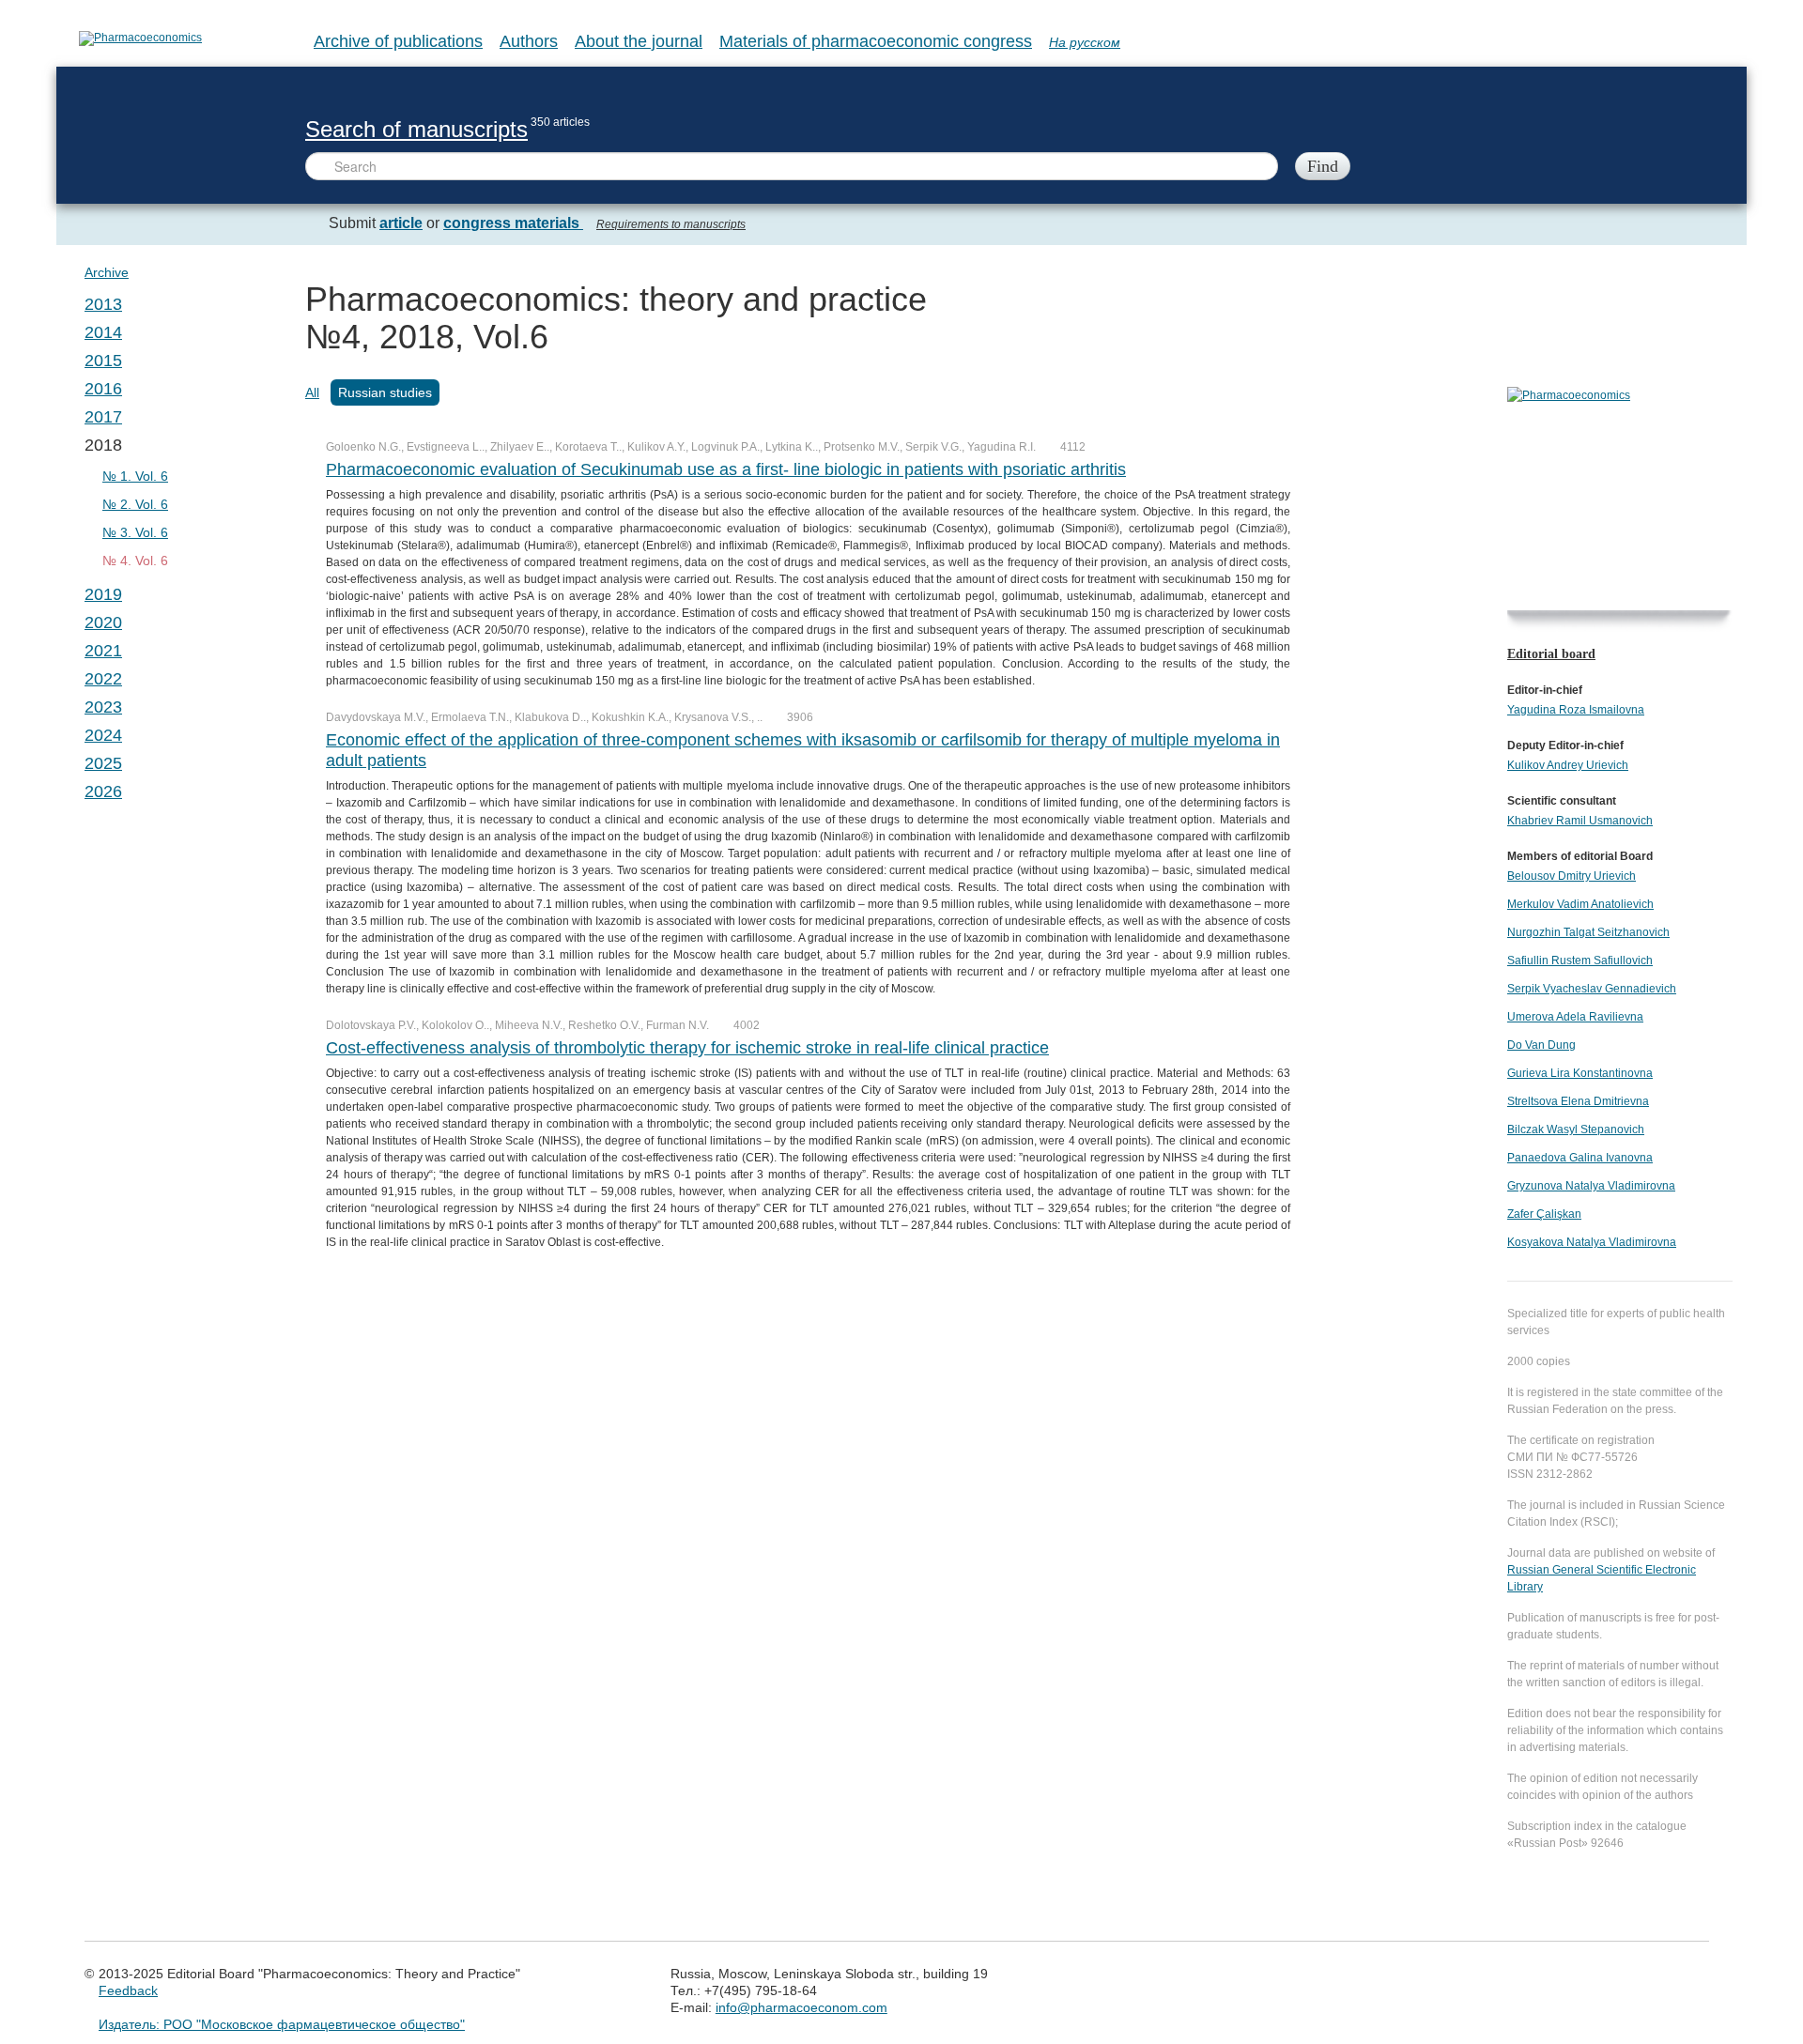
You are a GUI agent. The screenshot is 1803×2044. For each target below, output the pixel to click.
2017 (103, 417)
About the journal (639, 41)
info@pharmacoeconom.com (801, 2007)
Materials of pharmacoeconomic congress (876, 41)
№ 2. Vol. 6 (135, 504)
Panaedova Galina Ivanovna (1580, 1158)
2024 (103, 735)
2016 (103, 389)
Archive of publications (398, 41)
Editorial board (1551, 654)
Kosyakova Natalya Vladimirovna (1592, 1242)
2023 (103, 707)
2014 (103, 332)
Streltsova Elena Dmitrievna (1578, 1101)
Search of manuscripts (416, 129)
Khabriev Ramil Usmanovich (1580, 821)
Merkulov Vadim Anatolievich (1580, 904)
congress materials (513, 223)
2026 (103, 791)
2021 (103, 651)
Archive (107, 272)
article (401, 223)
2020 (103, 622)
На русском (1085, 42)
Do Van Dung (1541, 1045)
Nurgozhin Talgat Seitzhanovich (1588, 932)
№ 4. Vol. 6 (135, 561)
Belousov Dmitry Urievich (1572, 876)
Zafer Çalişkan (1544, 1214)
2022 (103, 679)
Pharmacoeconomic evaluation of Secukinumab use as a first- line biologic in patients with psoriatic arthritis (726, 469)
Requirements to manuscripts (671, 224)
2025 (103, 763)
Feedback (128, 1990)
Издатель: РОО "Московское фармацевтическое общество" (282, 2024)
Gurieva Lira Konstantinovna (1580, 1073)
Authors (529, 41)
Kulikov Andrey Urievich (1568, 765)
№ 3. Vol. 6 (135, 532)
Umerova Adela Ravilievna (1575, 1017)
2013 (103, 304)
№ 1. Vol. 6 (135, 476)
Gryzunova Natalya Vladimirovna (1591, 1186)
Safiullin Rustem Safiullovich (1580, 961)
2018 (103, 445)
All (312, 392)
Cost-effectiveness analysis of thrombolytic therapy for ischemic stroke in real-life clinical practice (687, 1048)
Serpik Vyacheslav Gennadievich (1592, 989)
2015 (103, 361)
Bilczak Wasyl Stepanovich (1576, 1130)
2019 (103, 594)
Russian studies (385, 392)
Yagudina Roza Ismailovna (1576, 710)
